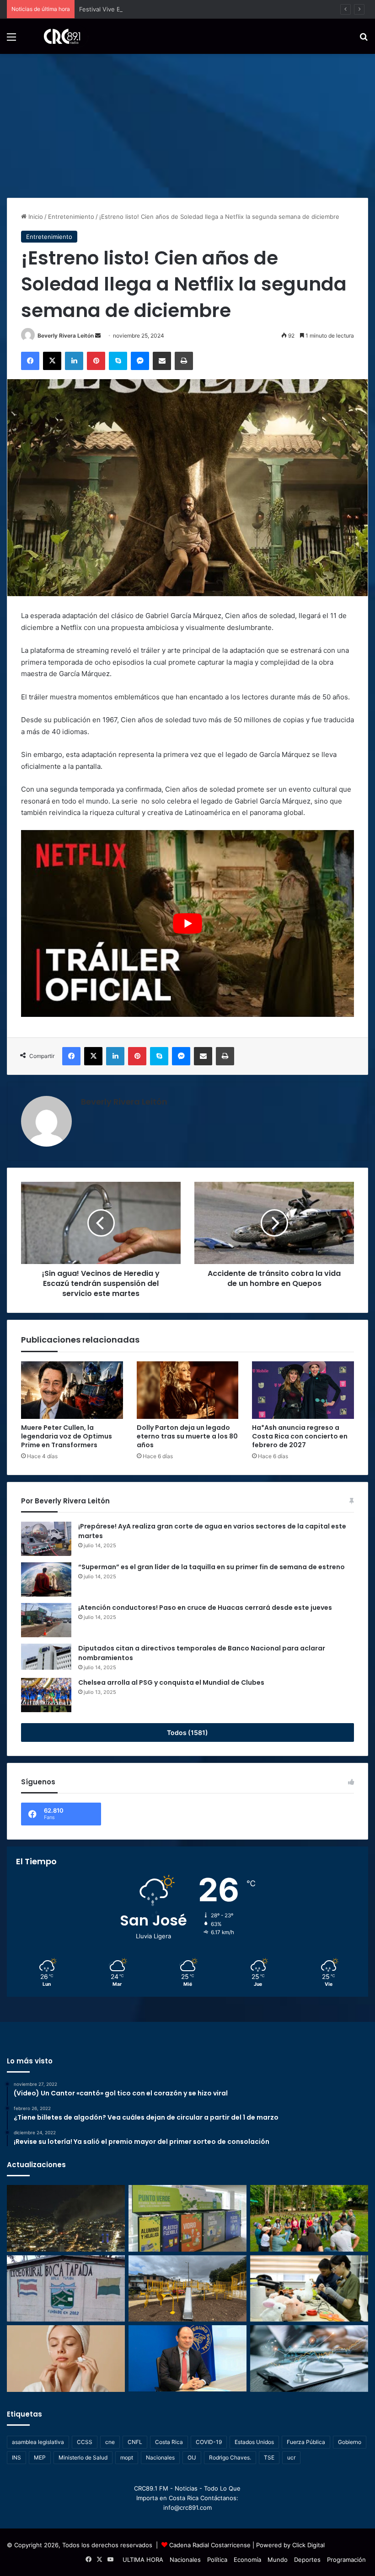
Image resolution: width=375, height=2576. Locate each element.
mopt (127, 2457)
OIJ (192, 2457)
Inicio (35, 217)
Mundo (278, 2560)
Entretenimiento (71, 217)
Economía (247, 2560)
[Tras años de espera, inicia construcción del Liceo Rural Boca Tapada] (66, 2289)
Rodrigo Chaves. (230, 2457)
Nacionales (160, 2457)
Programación (346, 2560)
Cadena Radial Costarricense (210, 2545)
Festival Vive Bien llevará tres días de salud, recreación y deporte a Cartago (187, 9)
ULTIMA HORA (143, 2560)
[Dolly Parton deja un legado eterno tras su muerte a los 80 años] (188, 1390)
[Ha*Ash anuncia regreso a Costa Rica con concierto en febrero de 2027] (303, 1390)
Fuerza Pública (306, 2442)
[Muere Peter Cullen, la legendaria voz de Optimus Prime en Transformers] (72, 1390)
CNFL (135, 2442)
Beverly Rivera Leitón (66, 336)
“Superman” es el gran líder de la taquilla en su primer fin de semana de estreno (212, 1567)
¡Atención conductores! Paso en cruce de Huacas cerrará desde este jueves (205, 1608)
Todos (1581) (187, 1732)
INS (16, 2457)
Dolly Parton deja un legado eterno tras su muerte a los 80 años (187, 1436)
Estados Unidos (254, 2442)
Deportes (307, 2560)
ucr (291, 2457)
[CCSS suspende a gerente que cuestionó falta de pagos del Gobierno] (187, 2358)
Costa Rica (169, 2442)
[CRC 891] (57, 36)
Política (217, 2560)
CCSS (85, 2442)
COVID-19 (209, 2442)
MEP (40, 2457)
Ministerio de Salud (83, 2457)
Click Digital (308, 2545)
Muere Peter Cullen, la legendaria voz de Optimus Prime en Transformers (67, 1436)
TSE (269, 2457)
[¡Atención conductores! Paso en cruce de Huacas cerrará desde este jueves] (46, 1620)
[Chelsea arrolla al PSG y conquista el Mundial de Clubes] (46, 1695)
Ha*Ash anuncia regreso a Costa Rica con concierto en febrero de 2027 (300, 1436)
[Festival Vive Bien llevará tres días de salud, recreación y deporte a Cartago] (309, 2218)
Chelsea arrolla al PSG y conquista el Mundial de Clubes (171, 1682)
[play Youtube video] (187, 923)
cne (110, 2442)
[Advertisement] (187, 122)
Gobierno (350, 2442)
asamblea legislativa (38, 2442)
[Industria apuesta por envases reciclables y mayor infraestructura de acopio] (187, 2218)
